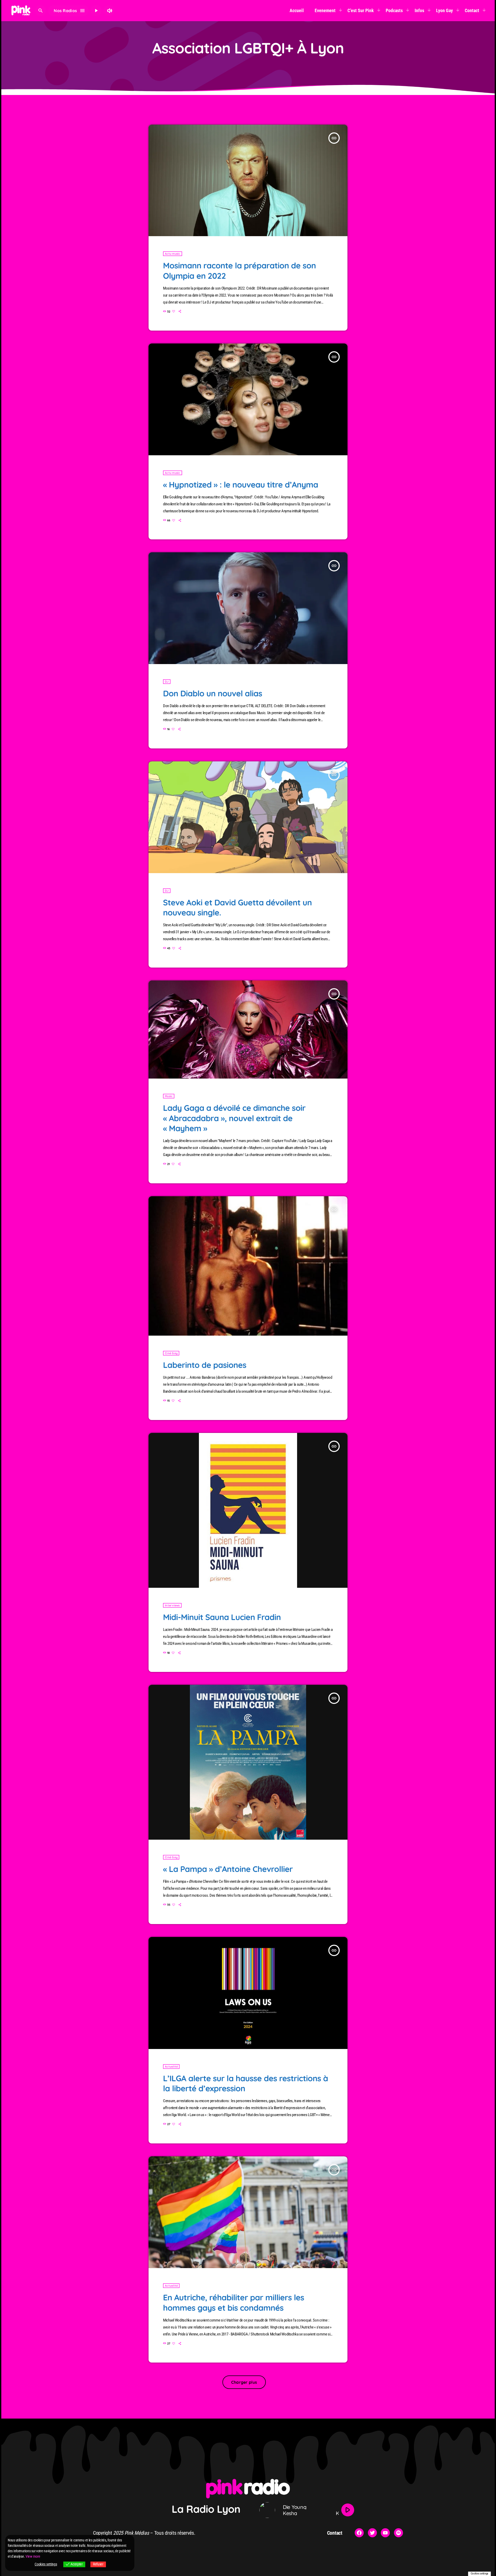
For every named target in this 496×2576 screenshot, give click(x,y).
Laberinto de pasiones (205, 1365)
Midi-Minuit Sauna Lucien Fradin (223, 1617)
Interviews (172, 1605)
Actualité (171, 2067)
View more (33, 2556)
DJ (167, 682)
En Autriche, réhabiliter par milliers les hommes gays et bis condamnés (234, 2302)
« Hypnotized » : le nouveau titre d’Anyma (241, 485)
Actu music (173, 254)
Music (169, 1096)
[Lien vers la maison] (21, 11)
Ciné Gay (171, 1353)
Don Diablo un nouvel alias (213, 693)
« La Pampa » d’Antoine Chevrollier (228, 1869)
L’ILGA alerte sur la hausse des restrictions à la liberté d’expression (246, 2083)
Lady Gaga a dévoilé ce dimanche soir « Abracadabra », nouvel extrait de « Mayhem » (234, 1118)
